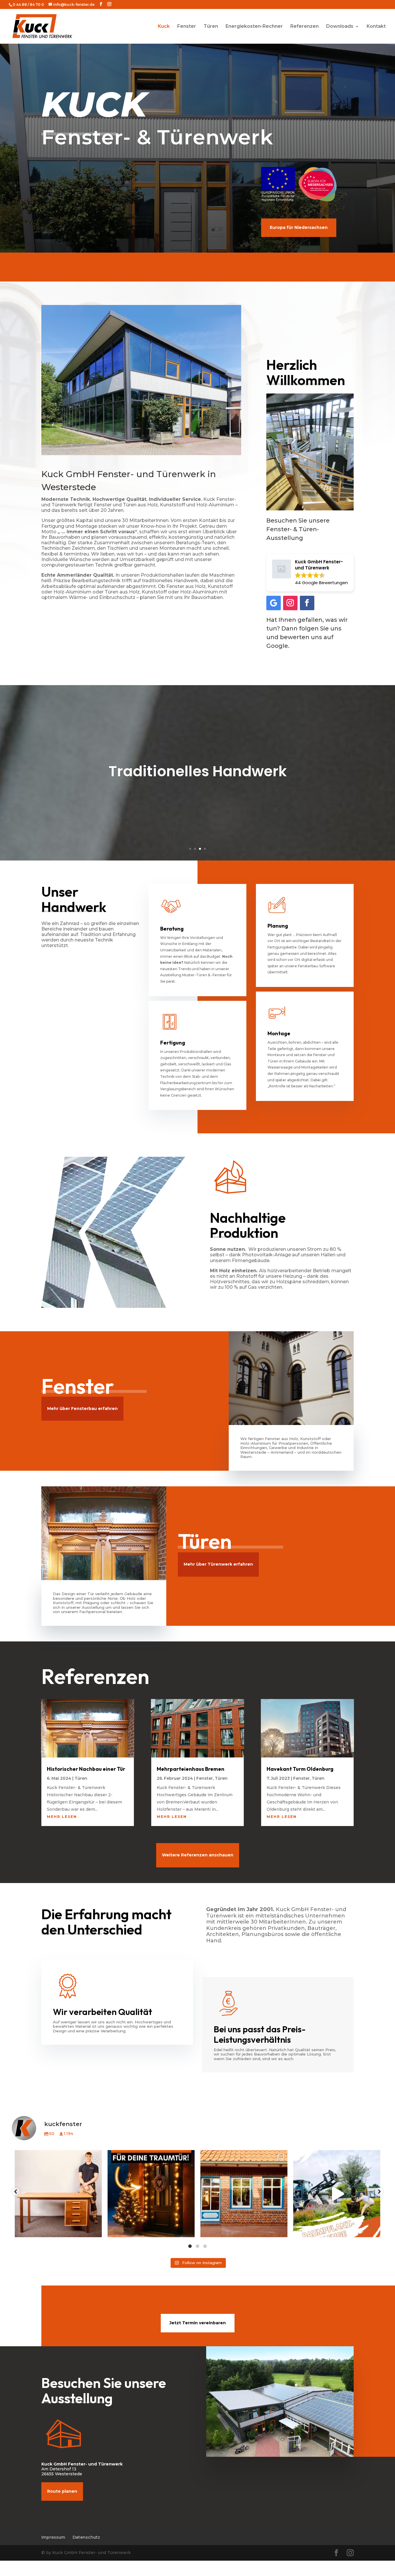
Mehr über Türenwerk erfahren (218, 1564)
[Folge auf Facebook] (307, 603)
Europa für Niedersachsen (299, 227)
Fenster (187, 27)
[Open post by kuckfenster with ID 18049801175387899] (151, 2194)
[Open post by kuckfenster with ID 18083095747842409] (337, 2194)
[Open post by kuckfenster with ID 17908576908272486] (58, 2194)
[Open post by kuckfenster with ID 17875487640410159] (244, 2194)
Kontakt (376, 27)
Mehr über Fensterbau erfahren (82, 1409)
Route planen (62, 2491)
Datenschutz (86, 2537)
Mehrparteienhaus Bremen (191, 1769)
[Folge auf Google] (274, 603)
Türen (211, 27)
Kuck (164, 27)
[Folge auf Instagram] (290, 603)
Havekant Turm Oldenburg (300, 1769)
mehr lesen (62, 1817)
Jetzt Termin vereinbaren (198, 2323)
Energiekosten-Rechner (254, 27)
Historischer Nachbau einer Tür (86, 1769)
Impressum (53, 2537)
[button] (16, 2192)
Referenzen (304, 27)
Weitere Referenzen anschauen (198, 1855)
